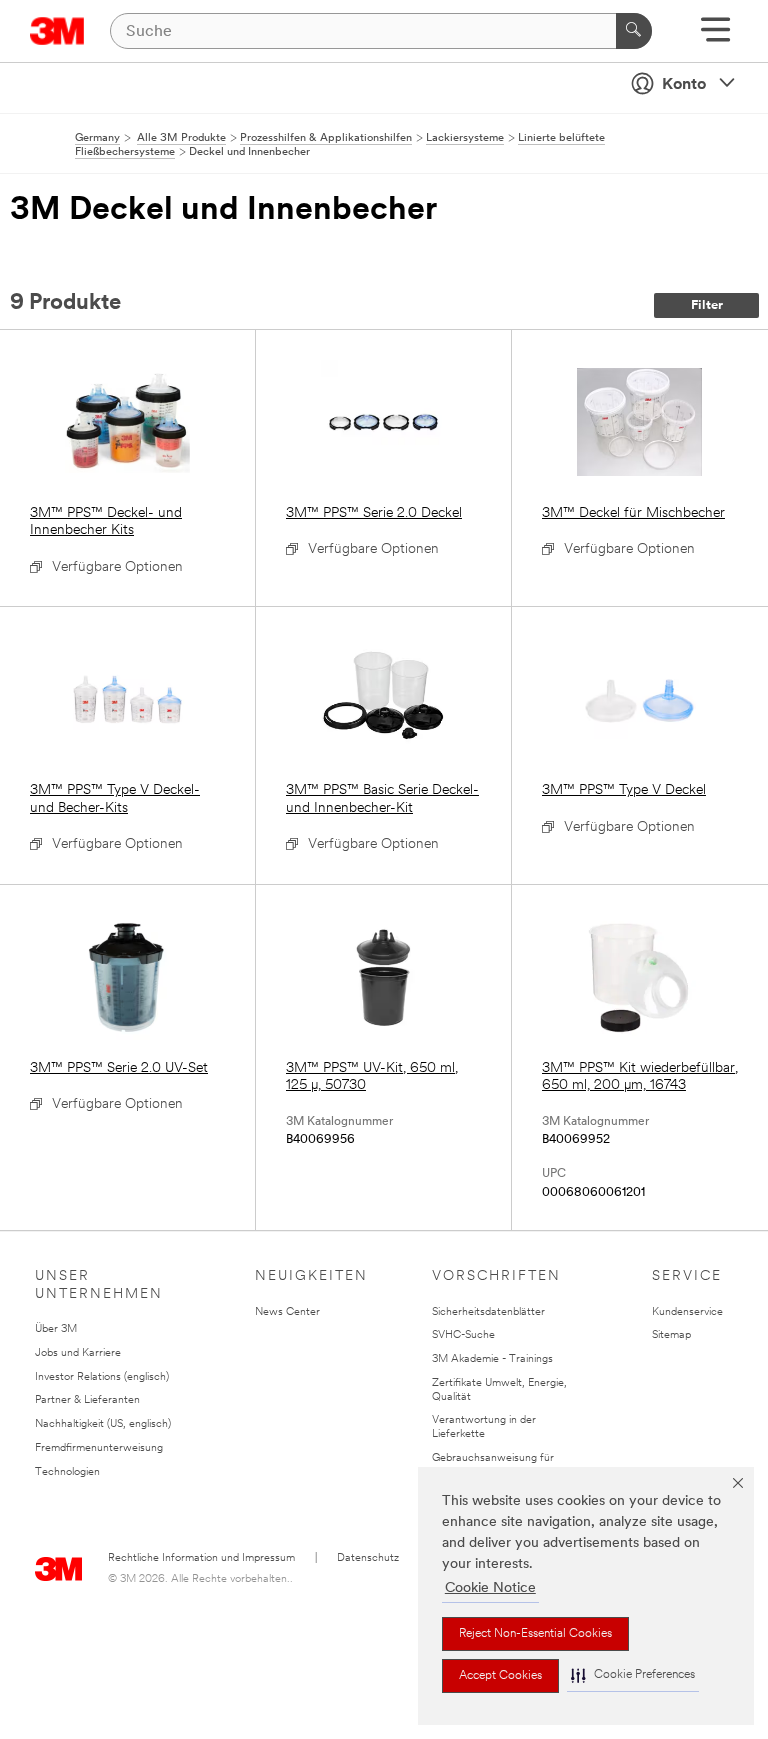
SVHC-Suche (463, 1335)
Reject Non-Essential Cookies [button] (535, 1634)
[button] (633, 1675)
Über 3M (56, 1329)
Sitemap (671, 1335)
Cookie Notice (490, 1588)
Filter (707, 305)
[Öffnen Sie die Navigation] (715, 36)
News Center (287, 1312)
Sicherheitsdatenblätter (488, 1312)
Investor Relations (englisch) (102, 1377)
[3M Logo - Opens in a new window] (57, 31)
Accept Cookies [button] (500, 1676)
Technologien (67, 1472)
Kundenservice (687, 1312)
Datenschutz (368, 1558)
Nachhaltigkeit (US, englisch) (103, 1424)
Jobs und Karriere (78, 1353)
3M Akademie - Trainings (492, 1359)
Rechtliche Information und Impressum (201, 1558)
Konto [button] (684, 85)
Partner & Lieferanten (87, 1400)
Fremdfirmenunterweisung (99, 1448)
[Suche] (634, 31)
